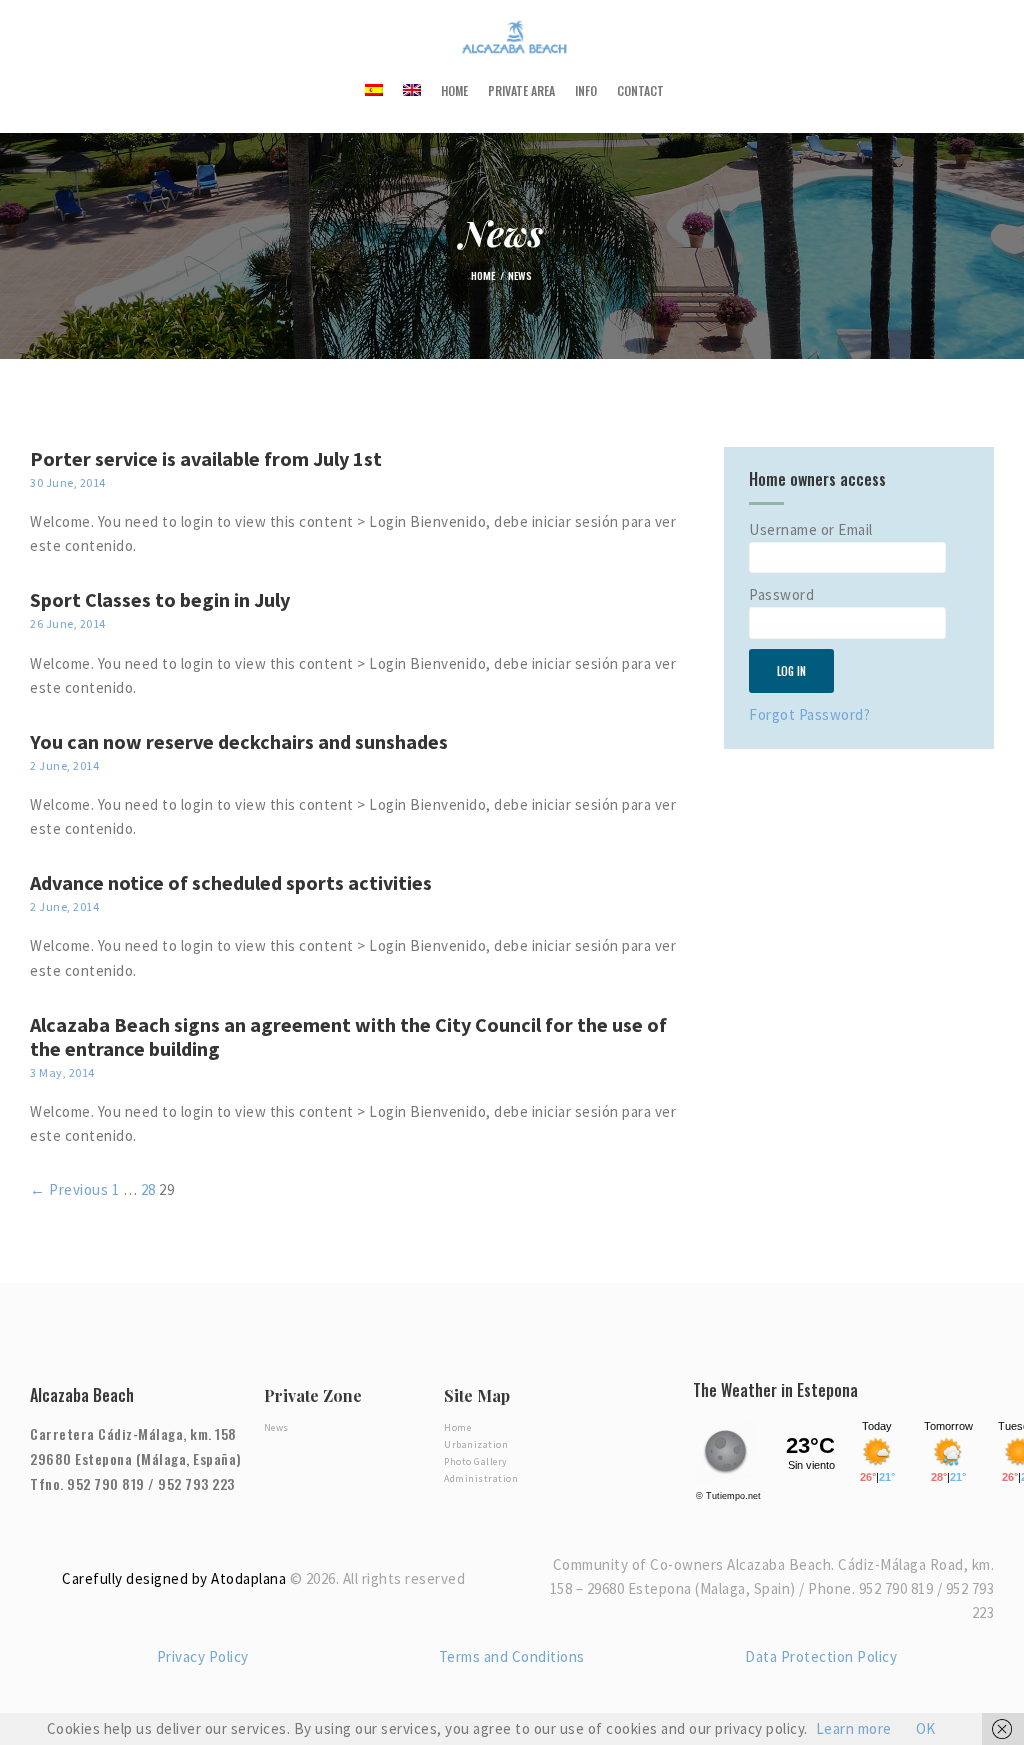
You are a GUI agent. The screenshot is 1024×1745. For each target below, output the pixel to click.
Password (781, 594)
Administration (481, 1478)
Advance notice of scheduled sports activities (231, 883)
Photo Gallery (476, 1461)
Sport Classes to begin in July (160, 600)
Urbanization (476, 1444)
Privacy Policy (203, 1656)
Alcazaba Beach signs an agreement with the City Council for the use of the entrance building (348, 1037)
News (276, 1427)
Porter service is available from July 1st (206, 459)
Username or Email (811, 529)
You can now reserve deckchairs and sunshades (239, 742)
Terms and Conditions (512, 1656)
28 (148, 1189)
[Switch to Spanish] (374, 90)
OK (926, 1728)
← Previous (69, 1189)
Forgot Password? (809, 714)
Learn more (854, 1728)
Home (483, 275)
